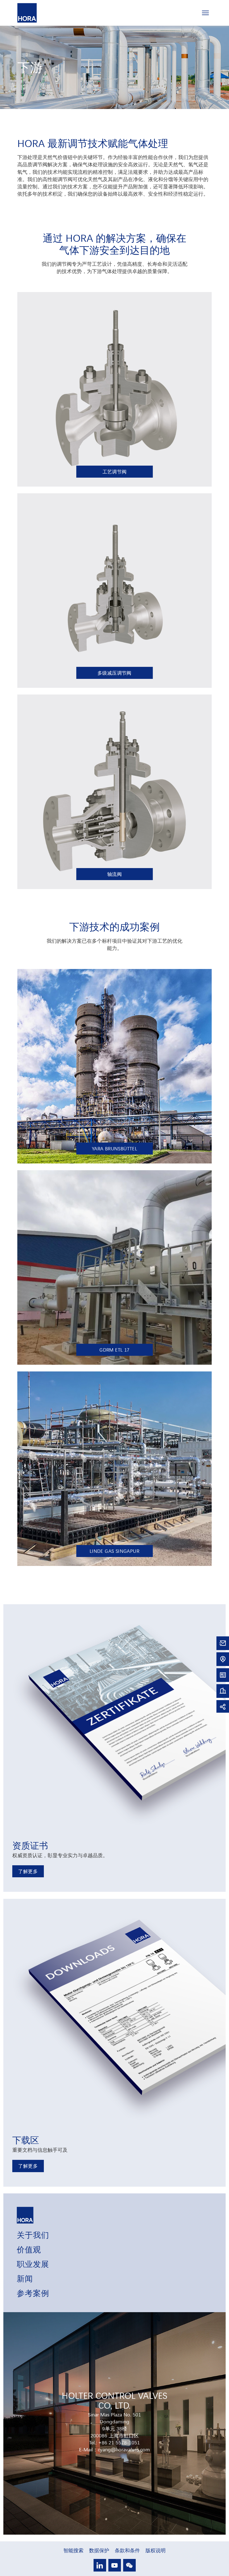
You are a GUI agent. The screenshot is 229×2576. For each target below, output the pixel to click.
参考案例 (33, 2293)
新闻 (25, 2278)
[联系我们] (223, 1643)
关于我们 (33, 2234)
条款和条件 (127, 2550)
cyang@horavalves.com (124, 2449)
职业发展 (33, 2264)
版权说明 (156, 2550)
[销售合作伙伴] (223, 1659)
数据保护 (99, 2550)
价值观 (29, 2249)
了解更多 (28, 1871)
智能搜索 (73, 2550)
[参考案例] (223, 1690)
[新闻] (223, 1675)
